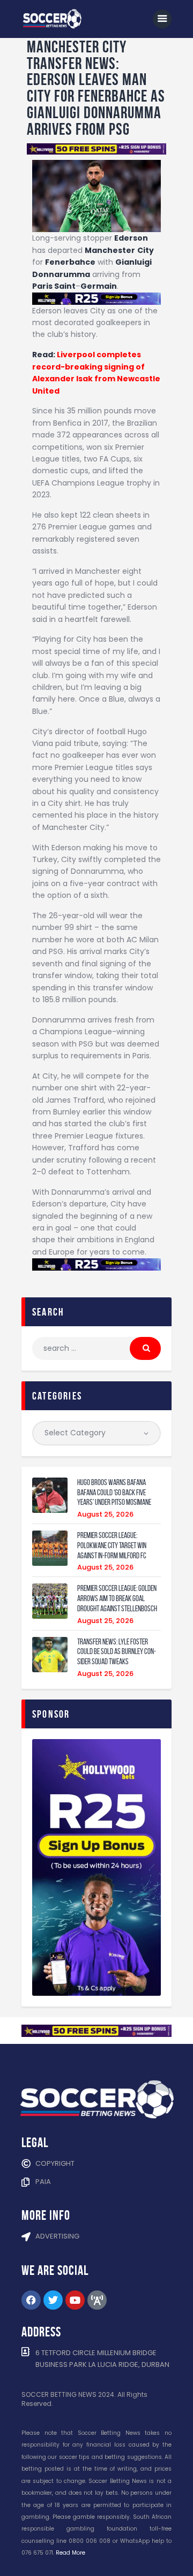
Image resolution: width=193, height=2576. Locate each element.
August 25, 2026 (105, 1514)
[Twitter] (53, 2300)
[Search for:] (96, 1348)
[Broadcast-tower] (97, 2300)
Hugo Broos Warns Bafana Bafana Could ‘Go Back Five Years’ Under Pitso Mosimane (114, 1493)
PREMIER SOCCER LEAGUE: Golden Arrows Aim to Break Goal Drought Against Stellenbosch (117, 1598)
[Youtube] (75, 2300)
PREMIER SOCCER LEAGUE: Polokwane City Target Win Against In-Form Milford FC (112, 1545)
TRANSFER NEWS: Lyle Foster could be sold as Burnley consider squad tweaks (117, 1652)
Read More (70, 2553)
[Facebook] (31, 2300)
